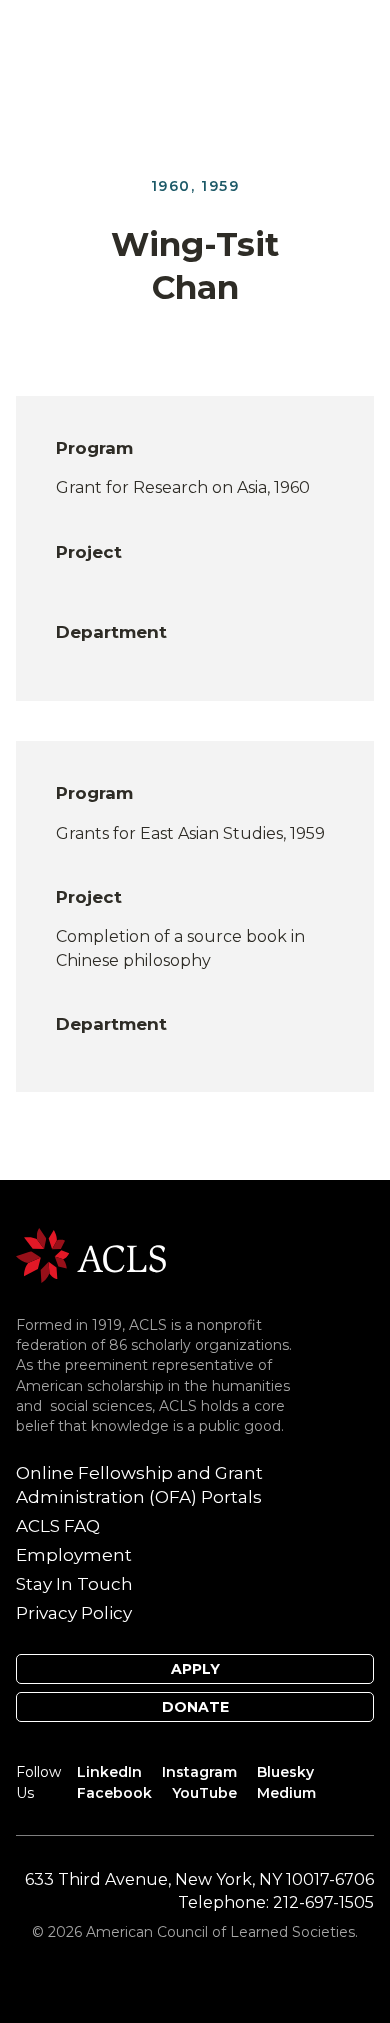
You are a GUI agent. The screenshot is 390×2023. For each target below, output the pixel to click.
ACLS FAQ (58, 1526)
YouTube (204, 1793)
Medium (286, 1793)
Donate (195, 1707)
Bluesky (285, 1772)
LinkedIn (109, 1772)
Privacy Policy (74, 1613)
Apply (195, 1669)
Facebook (114, 1793)
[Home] (91, 1254)
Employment (74, 1555)
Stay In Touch (74, 1584)
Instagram (199, 1772)
